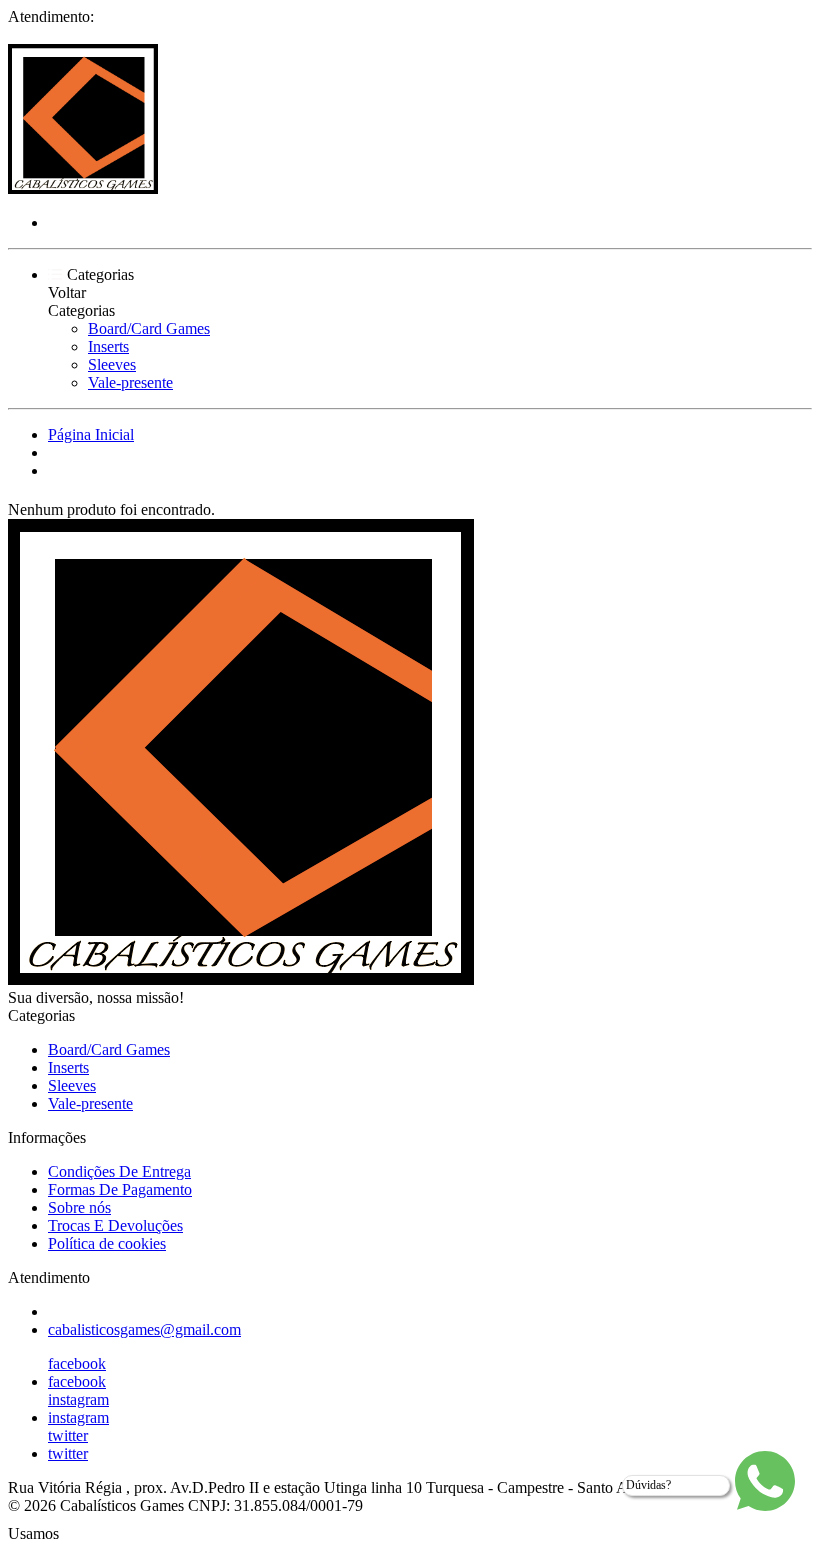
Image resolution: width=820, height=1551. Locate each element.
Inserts (108, 346)
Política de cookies (107, 1243)
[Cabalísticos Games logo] (83, 188)
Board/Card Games (149, 328)
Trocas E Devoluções (115, 1225)
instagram (78, 1399)
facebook (77, 1363)
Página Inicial (91, 434)
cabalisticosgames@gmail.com (144, 1329)
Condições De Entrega (119, 1171)
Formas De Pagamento (120, 1189)
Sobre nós (79, 1207)
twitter (68, 1435)
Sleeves (112, 364)
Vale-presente (130, 382)
